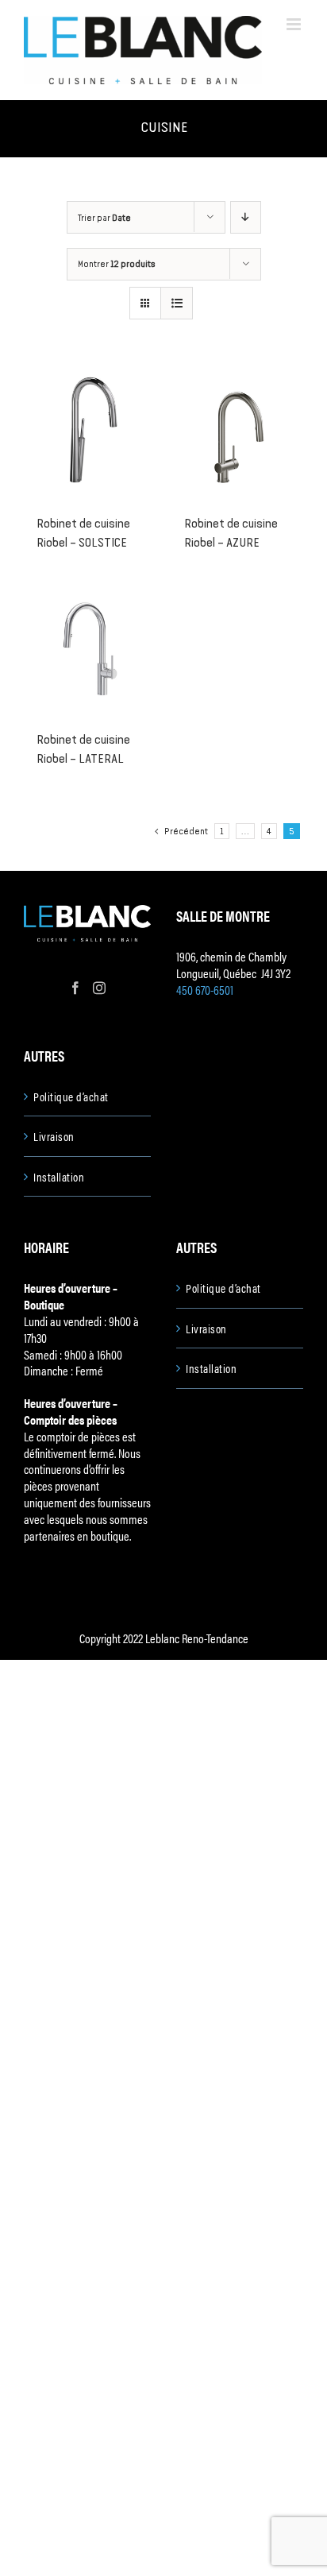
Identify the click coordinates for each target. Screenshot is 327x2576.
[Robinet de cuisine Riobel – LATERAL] (90, 649)
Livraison (54, 1136)
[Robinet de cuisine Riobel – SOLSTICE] (90, 433)
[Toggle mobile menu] (295, 24)
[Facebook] (75, 988)
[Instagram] (99, 988)
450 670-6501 (205, 990)
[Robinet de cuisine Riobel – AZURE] (237, 433)
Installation (59, 1177)
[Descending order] (246, 217)
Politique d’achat (71, 1097)
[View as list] (177, 303)
